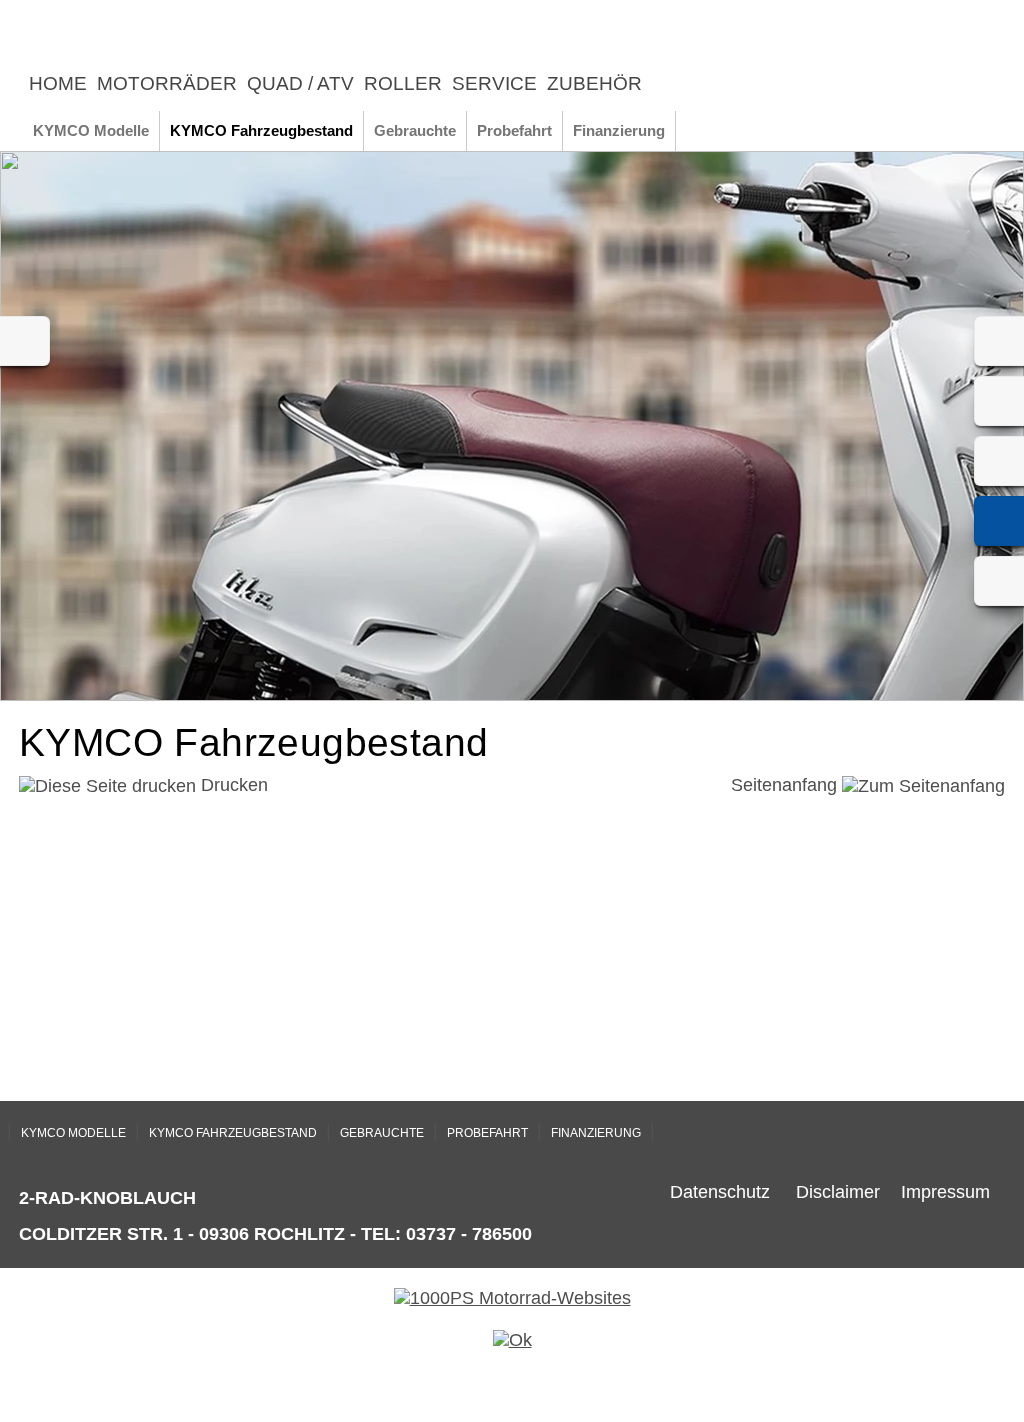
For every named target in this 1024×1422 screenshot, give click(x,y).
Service (494, 83)
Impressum (945, 1192)
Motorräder (167, 83)
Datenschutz (720, 1192)
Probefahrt (514, 130)
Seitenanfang (786, 785)
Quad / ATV (300, 83)
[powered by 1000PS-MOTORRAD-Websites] (512, 1298)
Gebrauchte (415, 130)
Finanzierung (619, 130)
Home (58, 83)
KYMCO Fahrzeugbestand (261, 130)
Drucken (232, 785)
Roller (403, 83)
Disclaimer (838, 1192)
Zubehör (594, 83)
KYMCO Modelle (91, 130)
